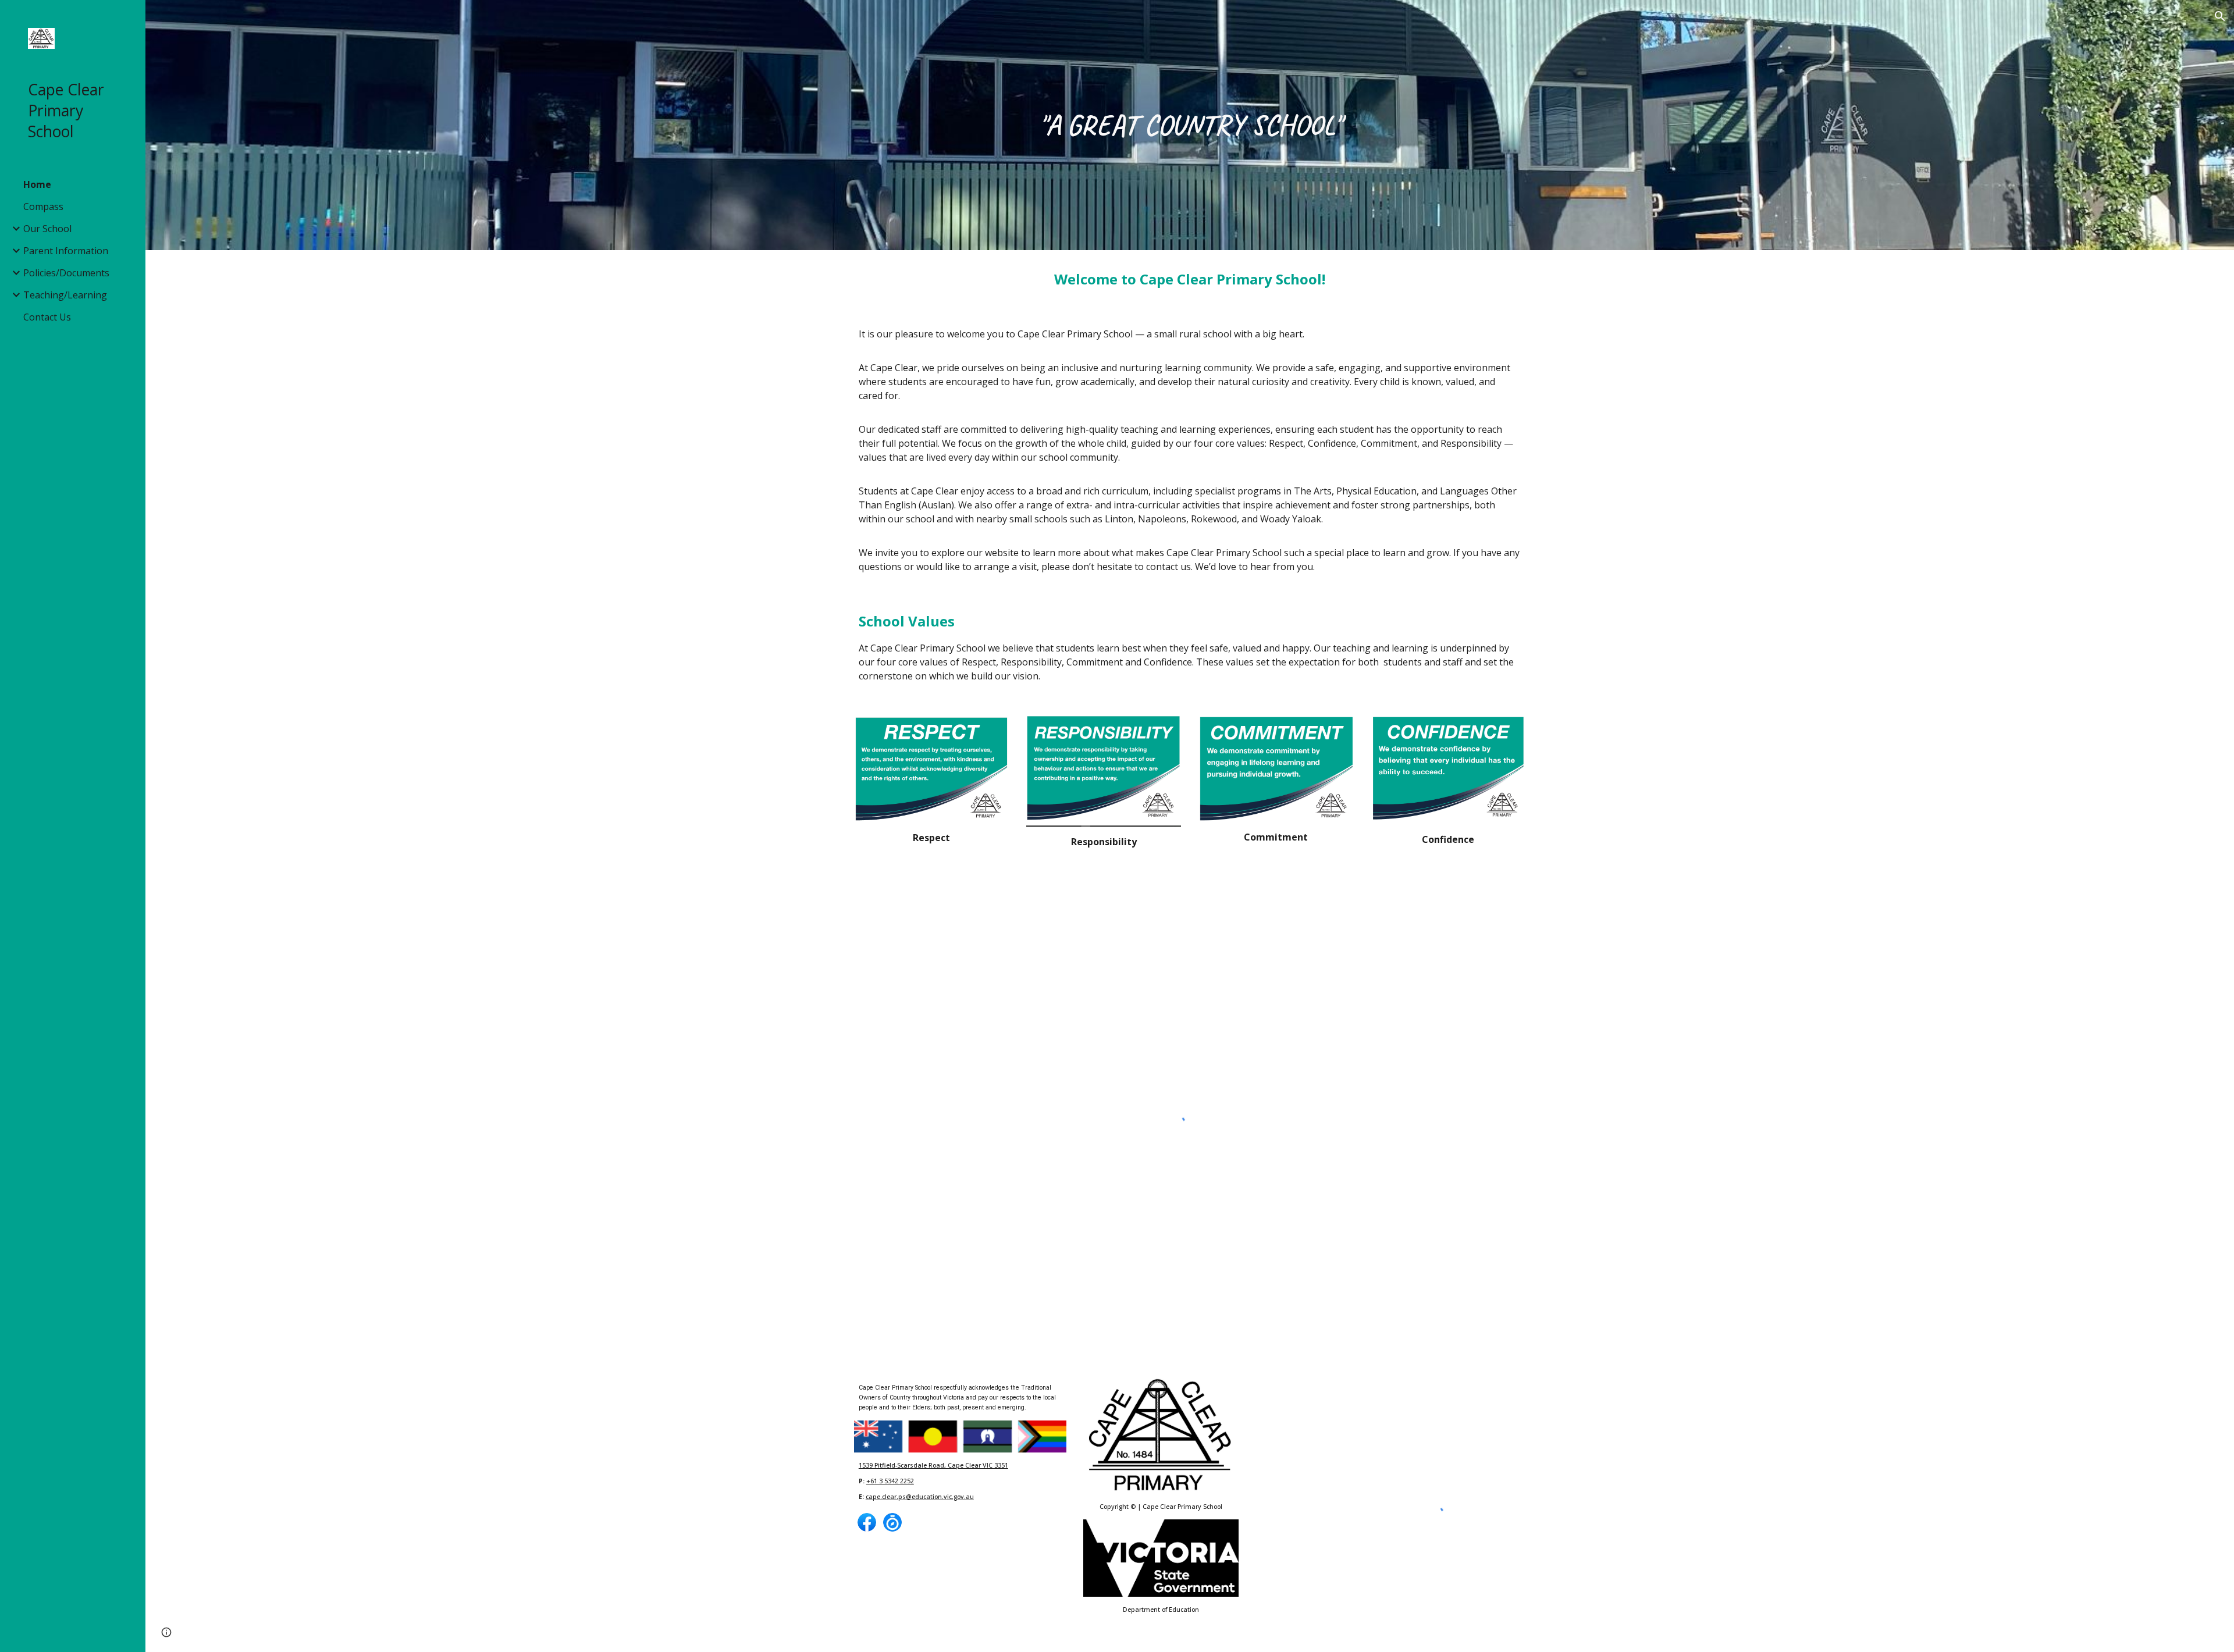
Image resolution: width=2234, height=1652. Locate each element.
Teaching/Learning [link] (65, 295)
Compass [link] (43, 206)
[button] (2220, 16)
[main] (1190, 125)
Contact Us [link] (47, 317)
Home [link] (37, 184)
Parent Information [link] (66, 251)
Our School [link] (47, 229)
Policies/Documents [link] (66, 273)
